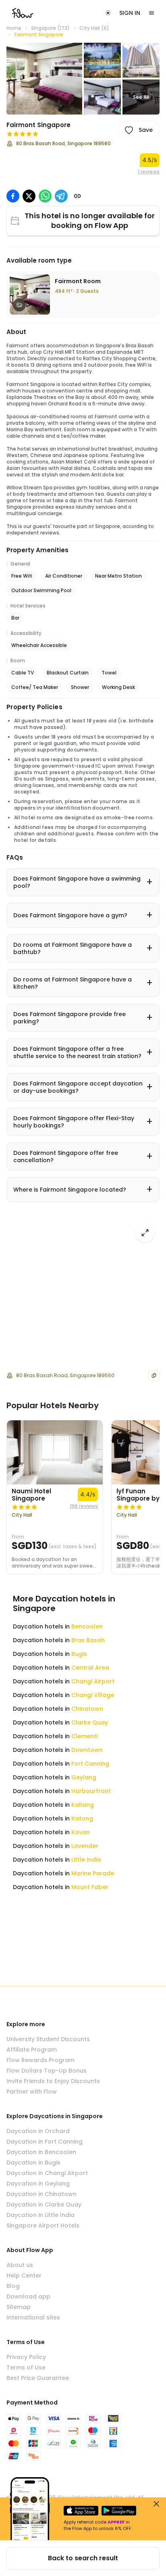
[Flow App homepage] (23, 13)
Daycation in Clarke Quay (44, 2204)
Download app (28, 2296)
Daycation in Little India (40, 2215)
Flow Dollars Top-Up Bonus (47, 2071)
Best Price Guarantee (38, 2378)
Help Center (24, 2275)
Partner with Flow (32, 2092)
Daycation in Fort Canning (45, 2142)
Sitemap (19, 2307)
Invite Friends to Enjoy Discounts (53, 2081)
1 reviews (149, 172)
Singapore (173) (50, 28)
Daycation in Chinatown (41, 2194)
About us (20, 2265)
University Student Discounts (48, 2039)
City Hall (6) (94, 28)
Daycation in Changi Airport (47, 2173)
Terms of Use (26, 2367)
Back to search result (83, 2558)
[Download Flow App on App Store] (81, 2511)
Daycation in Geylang (38, 2184)
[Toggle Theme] (108, 13)
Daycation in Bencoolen (41, 2152)
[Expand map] (145, 1233)
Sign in (130, 13)
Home (14, 28)
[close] (156, 2504)
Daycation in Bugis (33, 2163)
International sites (33, 2317)
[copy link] (77, 196)
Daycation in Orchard (38, 2131)
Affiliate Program (32, 2050)
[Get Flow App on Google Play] (119, 2511)
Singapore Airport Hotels (43, 2225)
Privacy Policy (26, 2357)
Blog (13, 2286)
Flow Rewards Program (40, 2060)
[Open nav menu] (151, 13)
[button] (44, 79)
